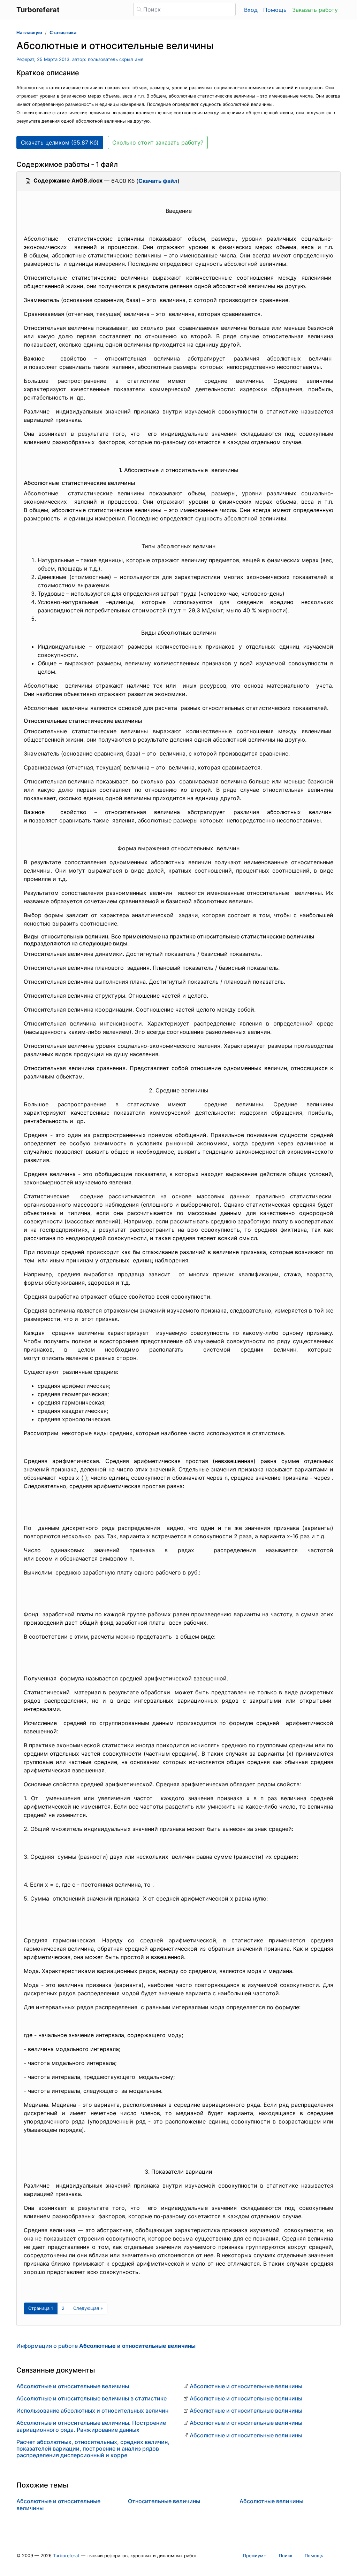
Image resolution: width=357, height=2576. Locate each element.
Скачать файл (158, 181)
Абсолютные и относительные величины (73, 2386)
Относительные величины (164, 2501)
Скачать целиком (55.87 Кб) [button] (60, 142)
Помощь (275, 10)
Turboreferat (66, 2556)
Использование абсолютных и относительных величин (92, 2411)
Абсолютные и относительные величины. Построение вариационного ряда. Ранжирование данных (91, 2426)
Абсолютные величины (271, 2501)
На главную (29, 33)
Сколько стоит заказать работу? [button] (158, 142)
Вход (251, 10)
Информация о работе (106, 2346)
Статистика (63, 33)
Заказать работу (315, 10)
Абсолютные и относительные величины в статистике (92, 2398)
